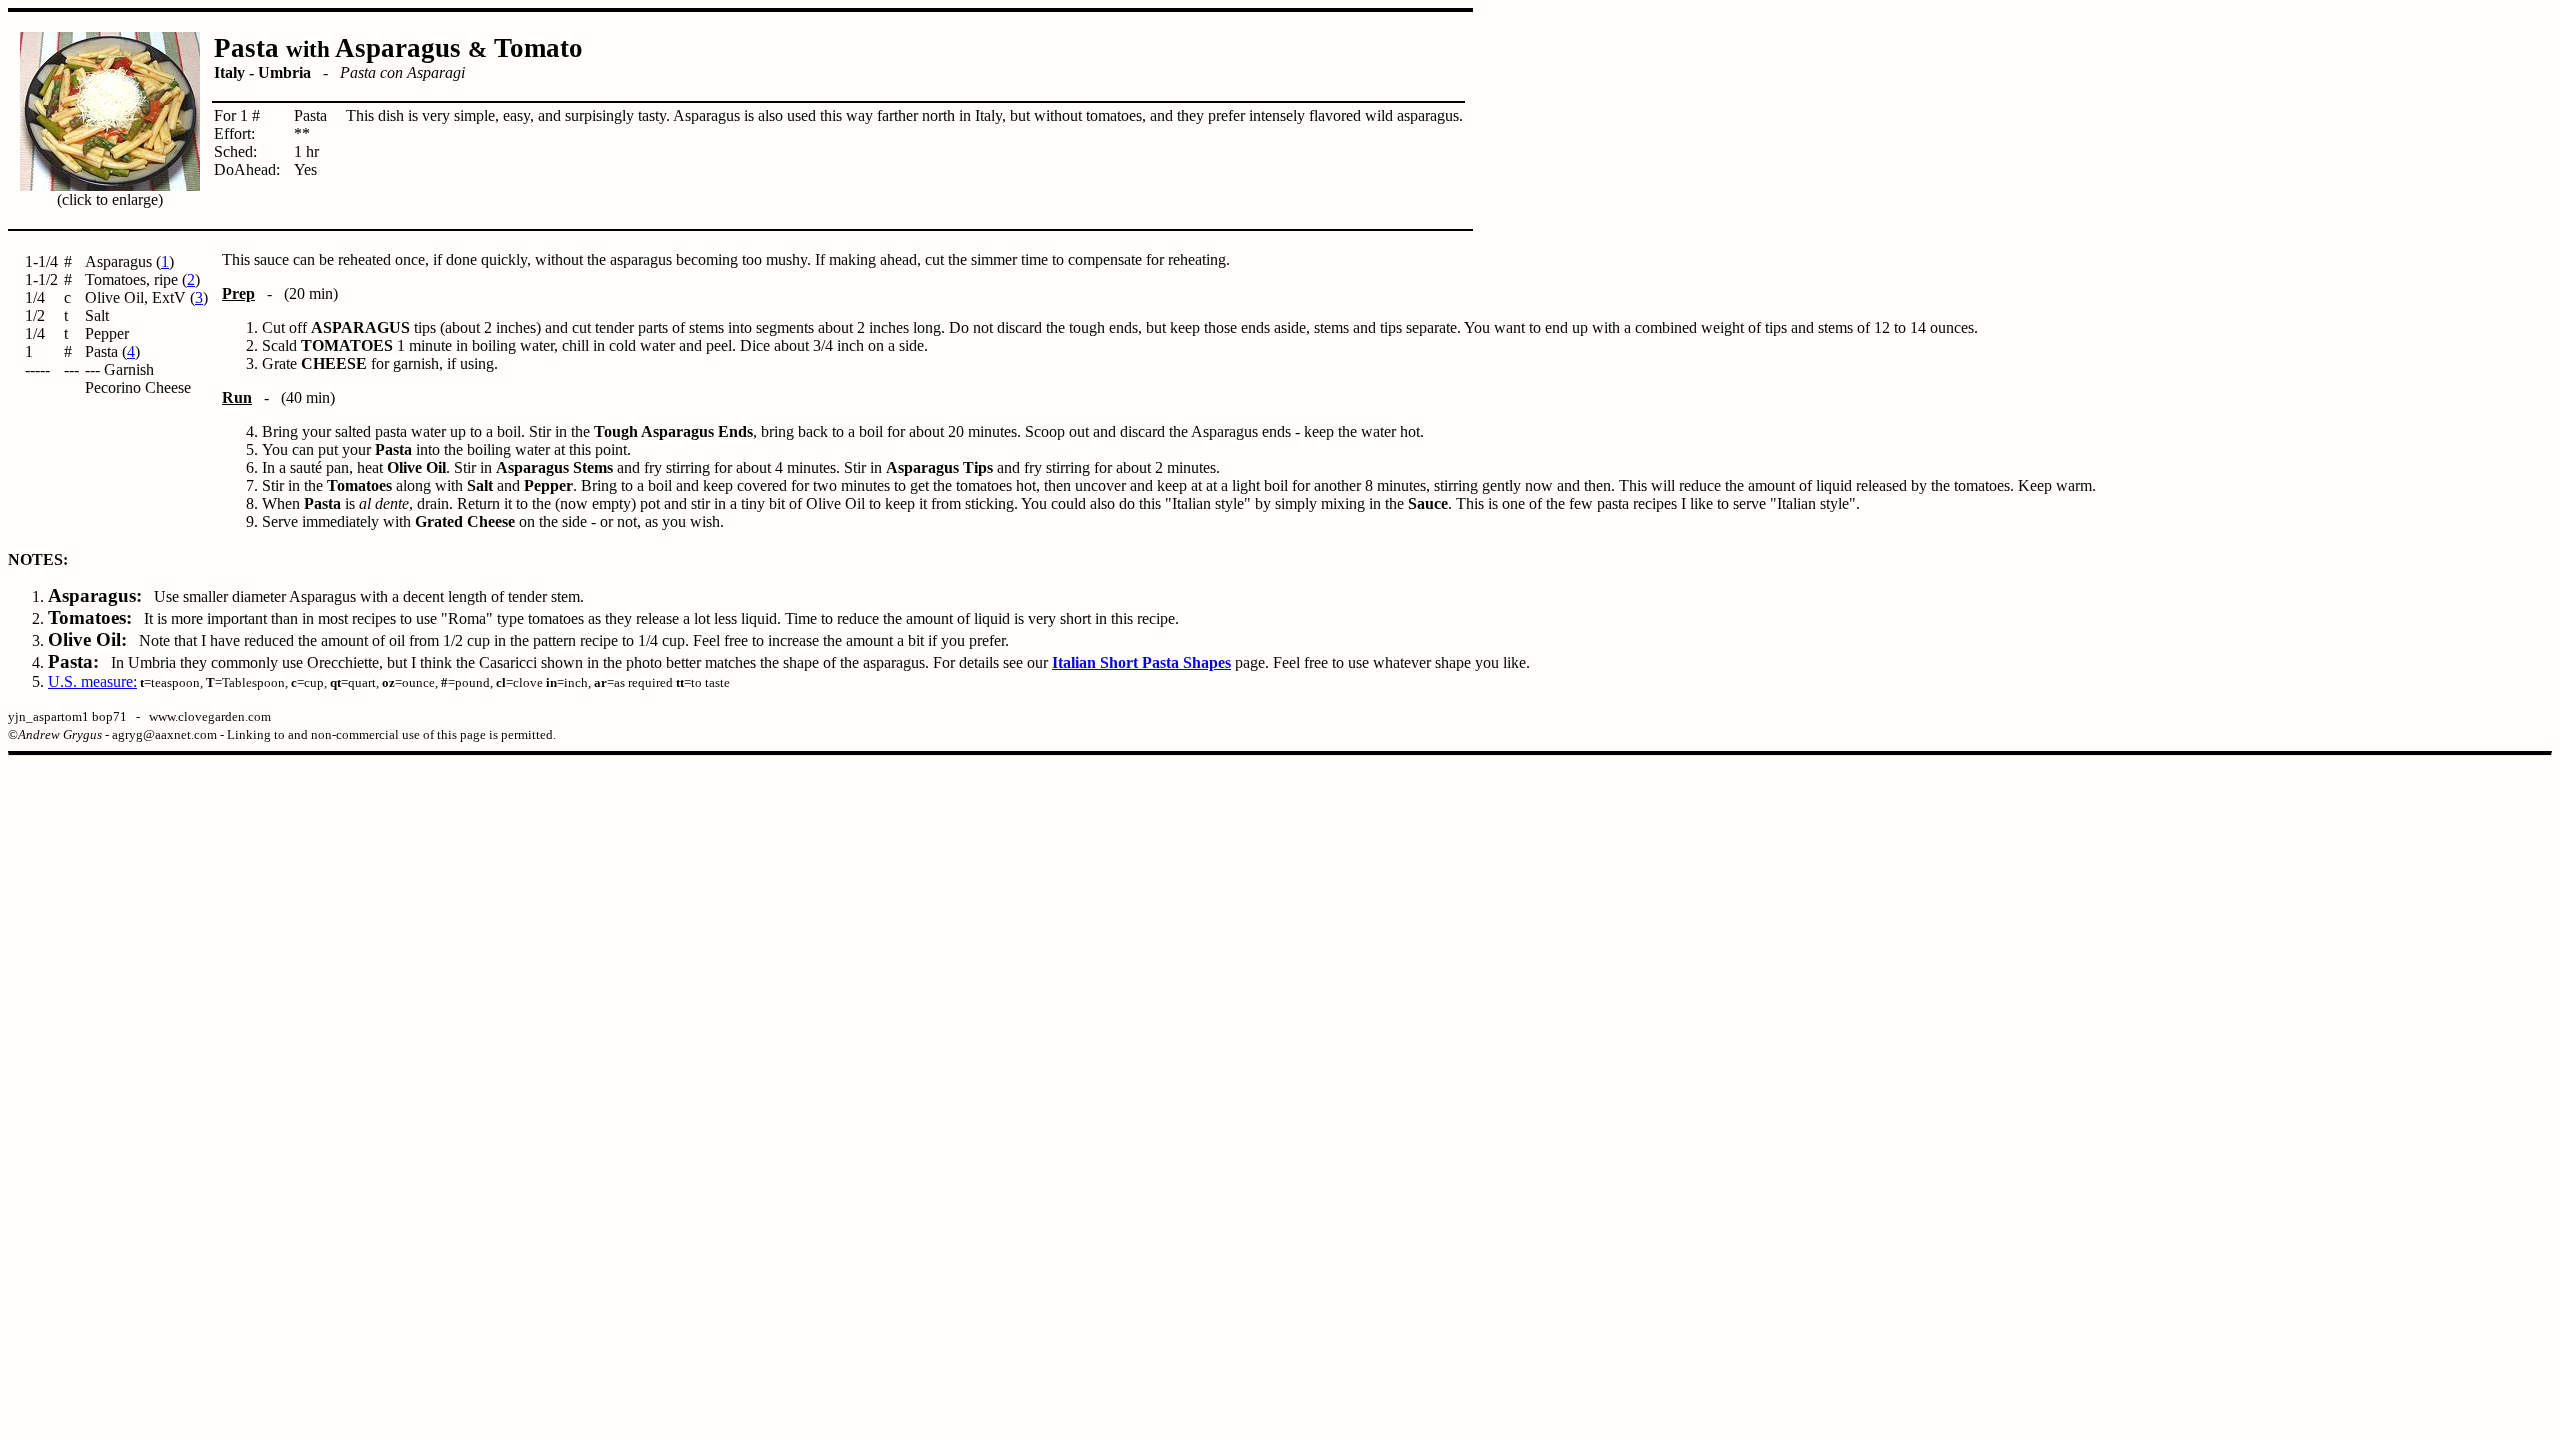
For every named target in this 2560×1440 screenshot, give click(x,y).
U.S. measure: (92, 681)
